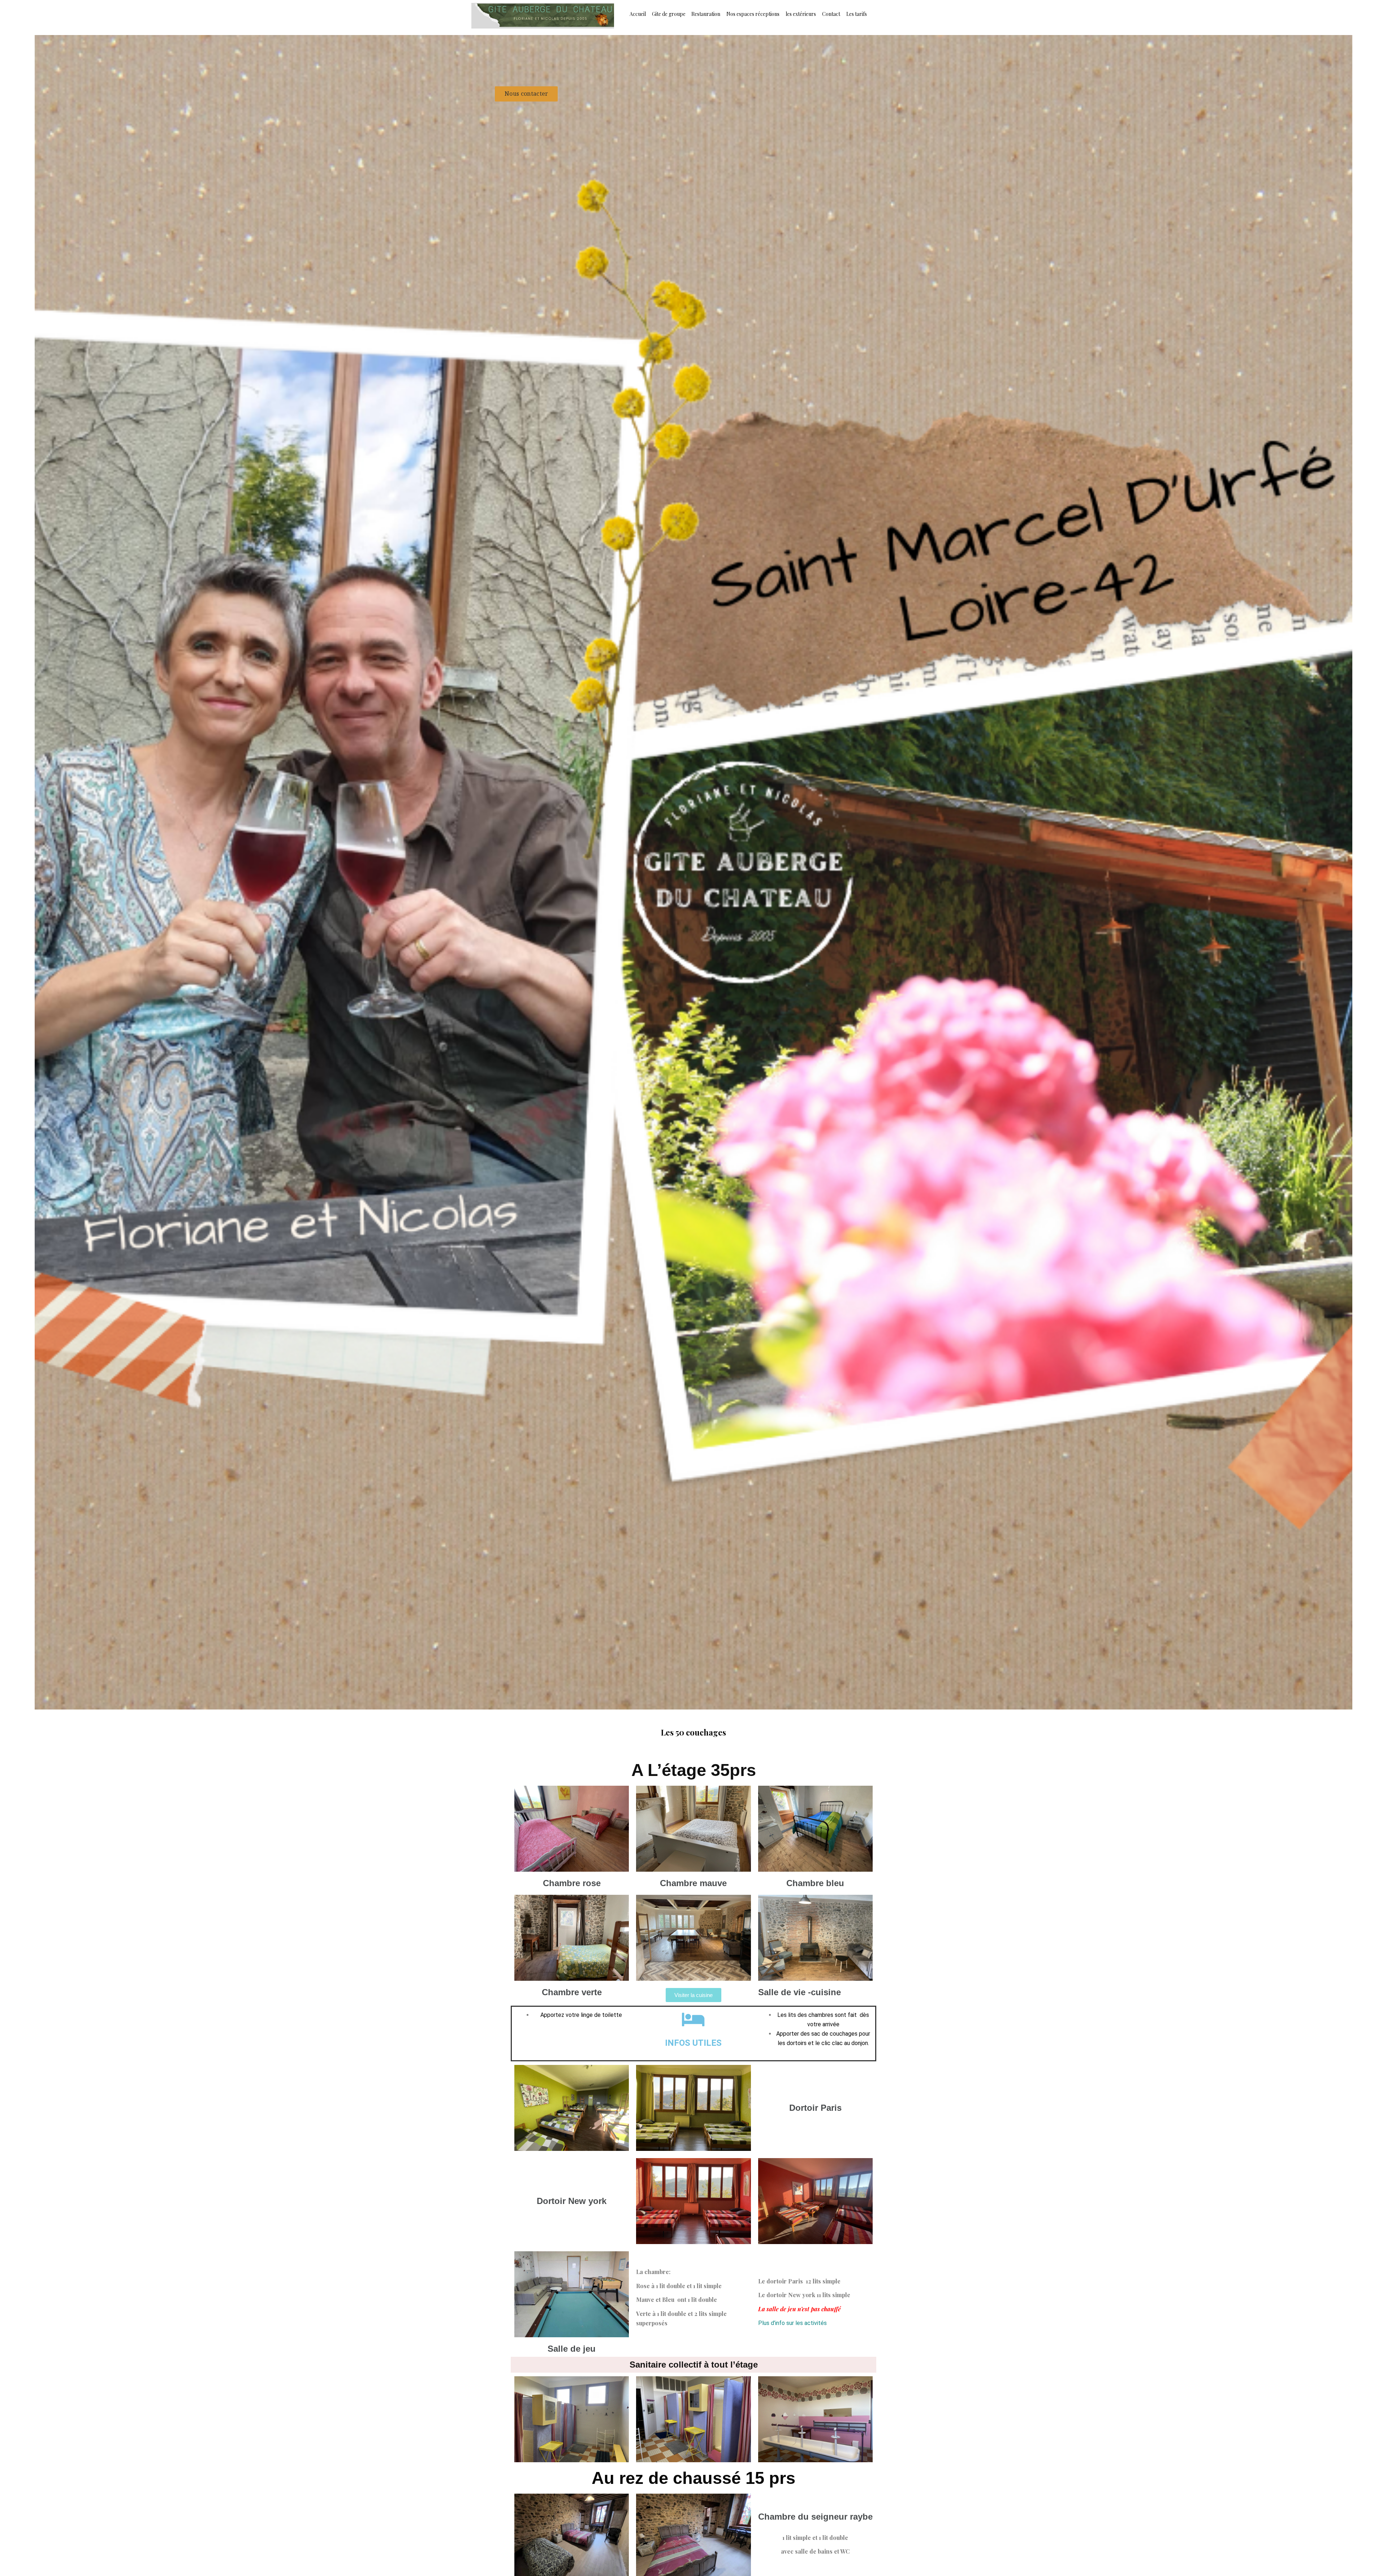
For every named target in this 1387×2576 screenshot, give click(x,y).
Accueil (638, 14)
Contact (831, 14)
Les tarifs (857, 14)
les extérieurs (801, 14)
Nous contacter (526, 94)
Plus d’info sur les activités (792, 2323)
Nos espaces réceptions (753, 14)
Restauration (706, 14)
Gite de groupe (669, 14)
